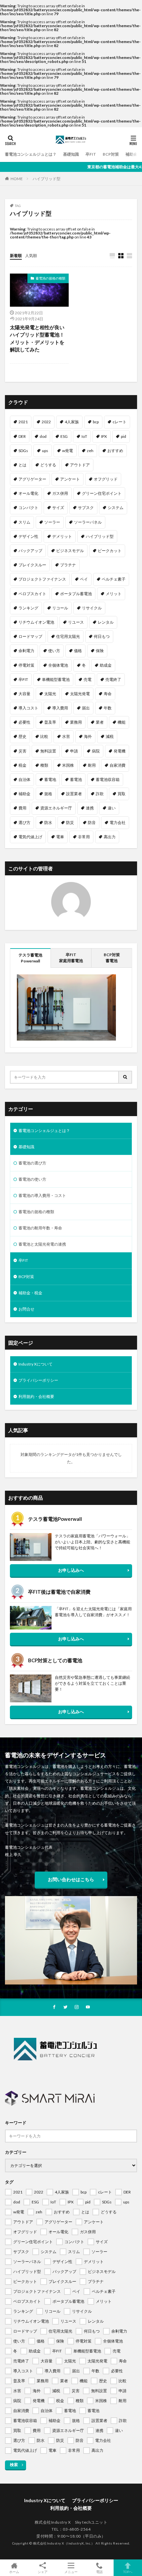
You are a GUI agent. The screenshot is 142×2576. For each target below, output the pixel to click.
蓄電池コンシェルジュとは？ (31, 154)
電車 (60, 837)
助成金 (106, 665)
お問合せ (26, 1309)
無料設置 (48, 751)
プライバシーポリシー (38, 1380)
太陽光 (50, 694)
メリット (114, 594)
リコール (60, 608)
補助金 (24, 794)
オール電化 (28, 493)
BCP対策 (111, 154)
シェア (43, 2572)
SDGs (23, 451)
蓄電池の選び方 (32, 1163)
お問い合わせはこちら (71, 1879)
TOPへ (128, 2572)
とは (22, 465)
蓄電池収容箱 (108, 779)
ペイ (84, 579)
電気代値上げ (30, 837)
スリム (24, 522)
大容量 (24, 694)
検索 (14, 2465)
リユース (76, 622)
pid (124, 436)
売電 (88, 679)
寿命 (108, 694)
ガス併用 (60, 493)
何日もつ (102, 636)
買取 (122, 794)
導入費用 (60, 708)
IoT (84, 436)
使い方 (54, 651)
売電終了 (113, 679)
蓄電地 (50, 779)
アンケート (70, 479)
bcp (96, 422)
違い (112, 808)
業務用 (76, 722)
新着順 (16, 256)
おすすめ (115, 451)
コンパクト (28, 508)
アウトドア (80, 465)
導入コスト (28, 708)
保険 (100, 651)
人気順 (31, 256)
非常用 (84, 837)
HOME (17, 179)
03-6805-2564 (77, 2529)
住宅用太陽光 (68, 636)
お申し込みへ (71, 1570)
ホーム (14, 2572)
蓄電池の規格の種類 (51, 278)
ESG (64, 436)
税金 (22, 765)
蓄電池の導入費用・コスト (42, 1195)
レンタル (106, 622)
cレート (120, 422)
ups (45, 451)
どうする (48, 465)
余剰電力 (26, 651)
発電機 (120, 751)
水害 (66, 736)
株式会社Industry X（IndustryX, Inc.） (64, 2543)
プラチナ (68, 565)
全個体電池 (58, 665)
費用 (22, 808)
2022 (46, 422)
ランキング (28, 608)
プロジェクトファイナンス (42, 579)
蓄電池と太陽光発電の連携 (42, 1244)
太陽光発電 (80, 694)
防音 (92, 823)
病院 (96, 751)
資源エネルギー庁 (56, 808)
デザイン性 (28, 536)
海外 (88, 736)
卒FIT (91, 154)
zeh (90, 451)
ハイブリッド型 (47, 179)
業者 (100, 722)
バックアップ (30, 551)
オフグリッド (106, 479)
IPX (104, 436)
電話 (99, 2572)
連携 (90, 808)
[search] (125, 1077)
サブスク (86, 508)
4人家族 (72, 422)
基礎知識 (71, 154)
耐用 (92, 765)
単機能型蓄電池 (56, 679)
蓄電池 (76, 779)
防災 (70, 823)
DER (22, 436)
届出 (86, 708)
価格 (78, 651)
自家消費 (118, 765)
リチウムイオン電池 (36, 622)
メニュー (71, 2572)
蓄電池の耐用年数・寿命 (40, 1228)
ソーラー (52, 522)
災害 (22, 751)
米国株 (68, 765)
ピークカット (110, 551)
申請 (74, 751)
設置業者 (74, 794)
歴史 (22, 736)
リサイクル (92, 608)
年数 (108, 708)
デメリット (62, 536)
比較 (44, 736)
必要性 (24, 722)
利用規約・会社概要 (36, 1396)
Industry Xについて (35, 1364)
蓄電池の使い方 (32, 1179)
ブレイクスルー (32, 565)
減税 (110, 736)
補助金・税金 (30, 1293)
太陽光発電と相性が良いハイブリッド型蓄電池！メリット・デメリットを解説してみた (37, 338)
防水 (48, 823)
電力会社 (118, 823)
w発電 (68, 451)
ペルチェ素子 (114, 579)
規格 (48, 794)
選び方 (24, 823)
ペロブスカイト (32, 594)
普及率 (50, 722)
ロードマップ (30, 636)
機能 (122, 722)
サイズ (58, 508)
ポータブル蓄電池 (76, 594)
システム (116, 508)
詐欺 (100, 794)
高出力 (110, 837)
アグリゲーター (32, 479)
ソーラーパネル (88, 522)
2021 (23, 422)
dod (43, 436)
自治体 (24, 779)
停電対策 (26, 665)
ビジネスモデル (70, 551)
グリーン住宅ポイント (102, 493)
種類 (44, 765)
